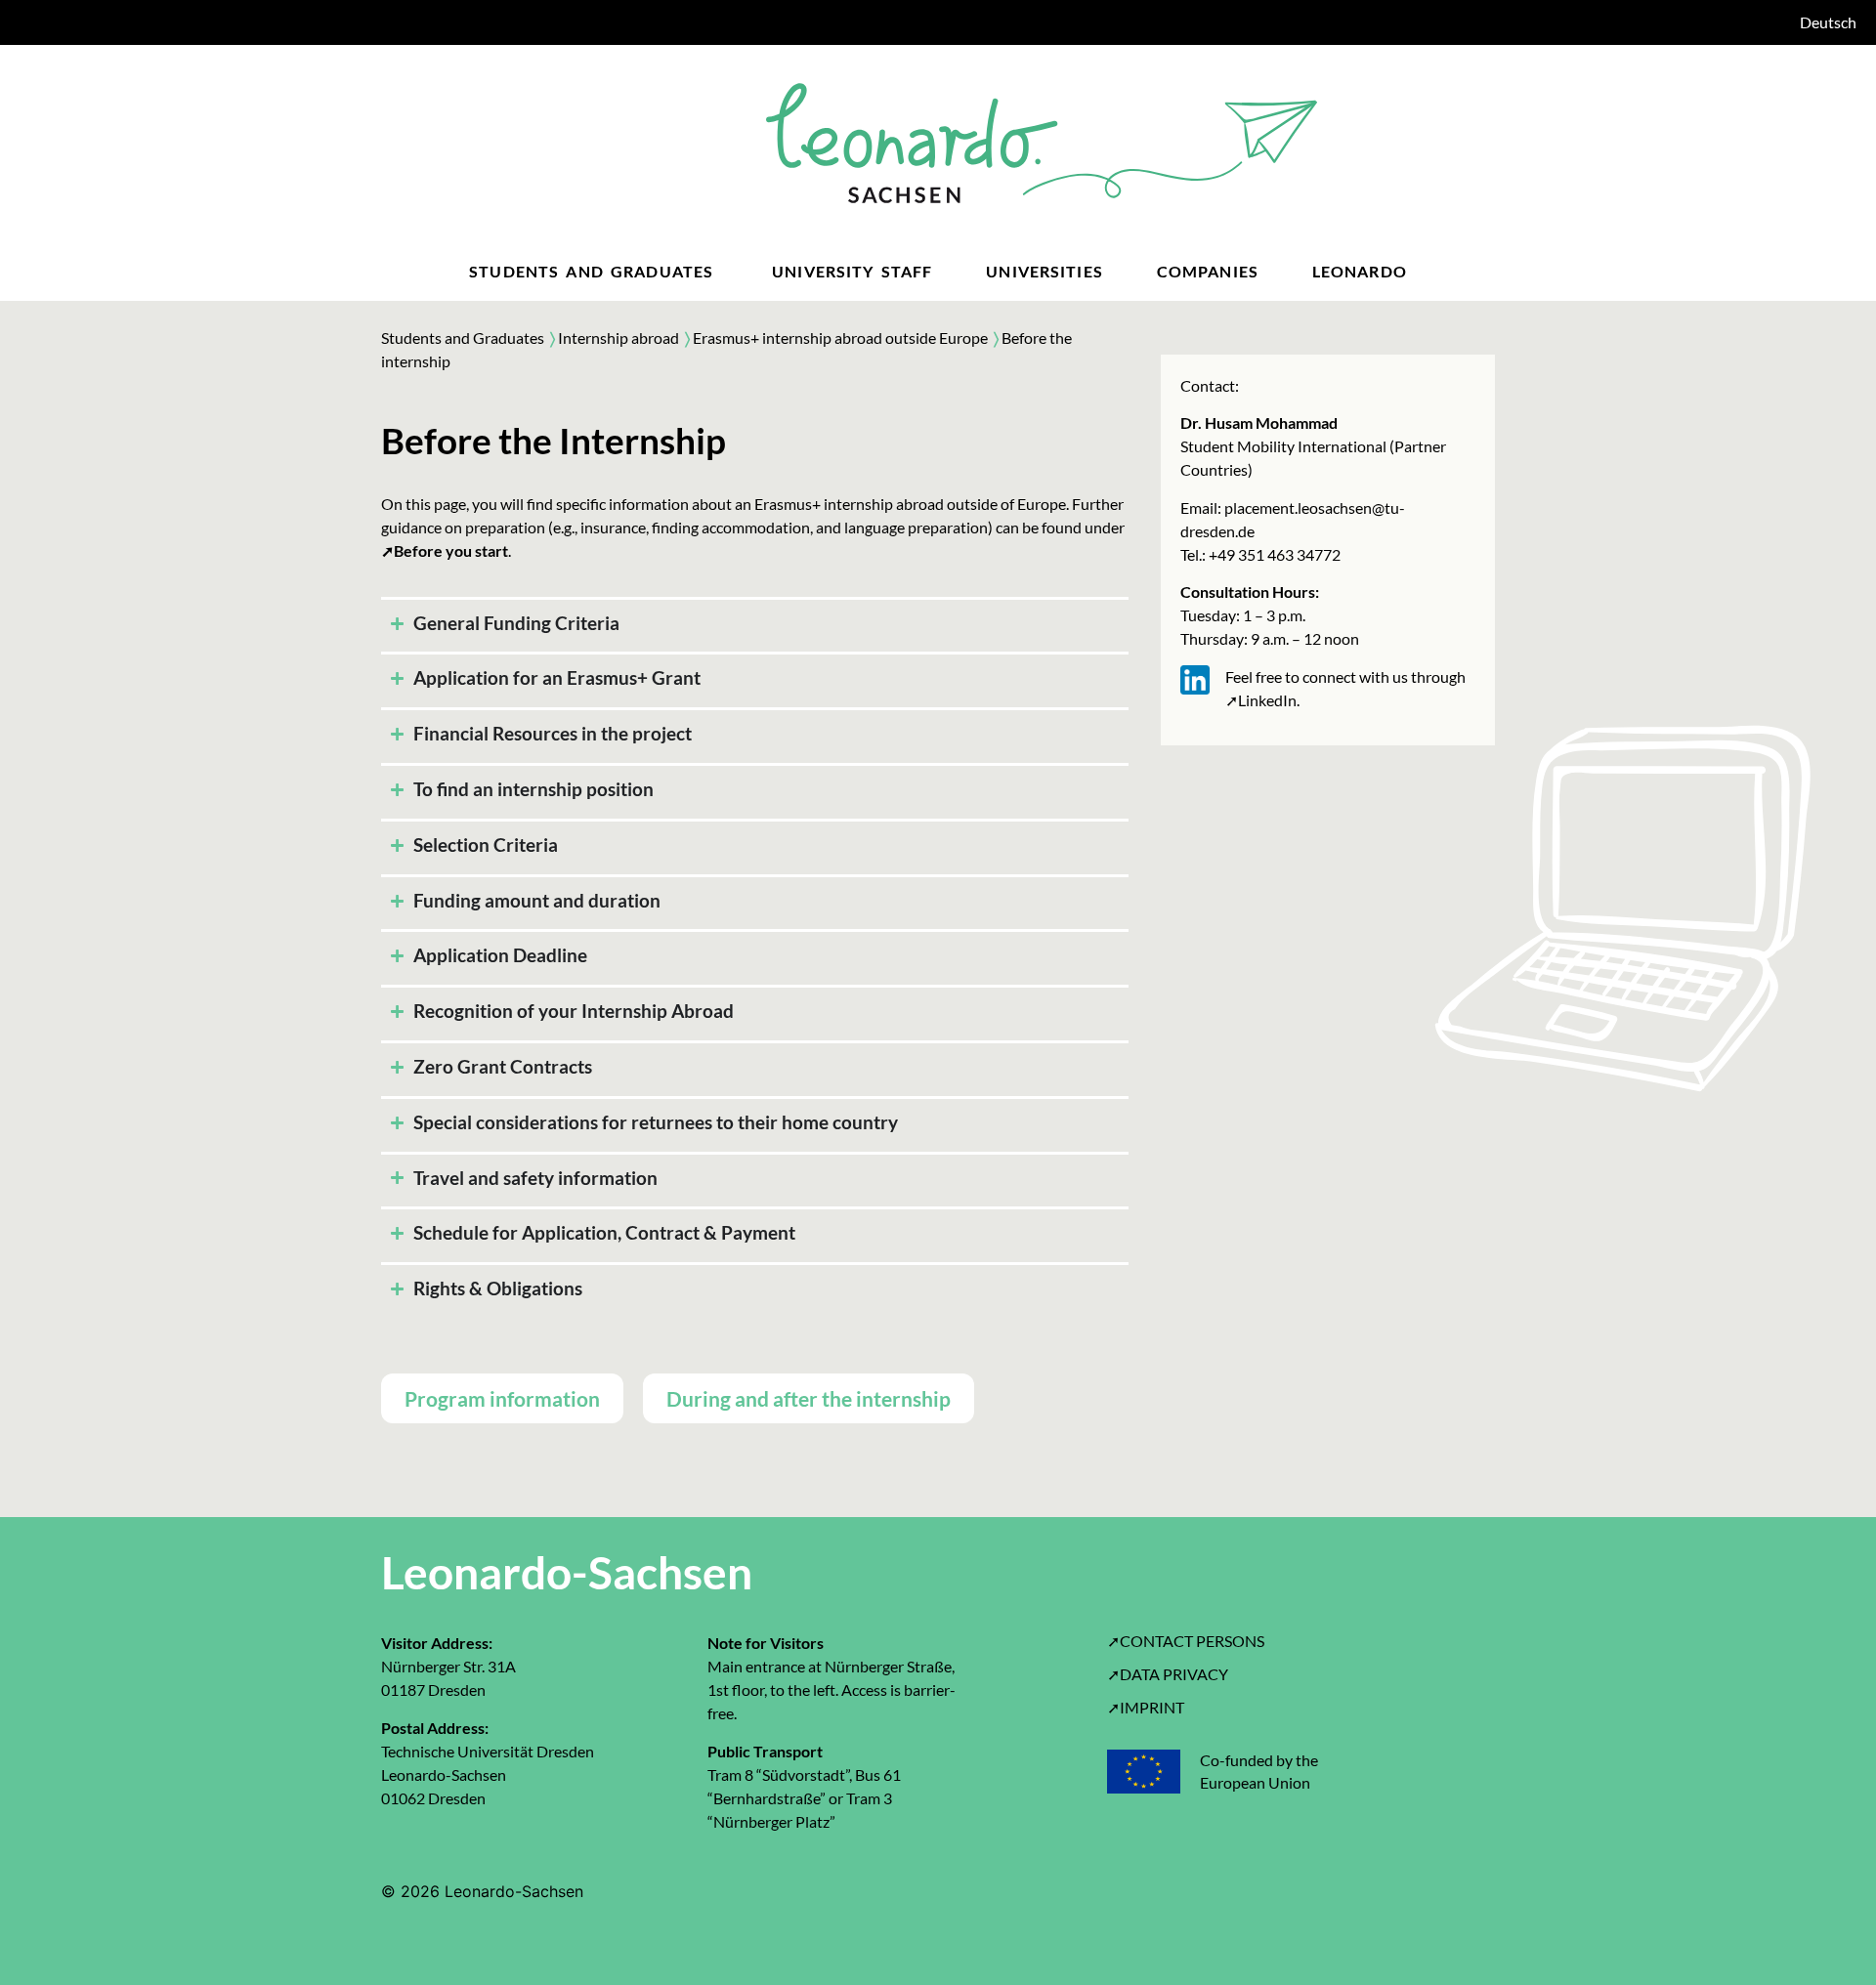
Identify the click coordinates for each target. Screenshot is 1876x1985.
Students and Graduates (463, 338)
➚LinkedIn (1261, 700)
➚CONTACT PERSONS (1186, 1641)
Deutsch (1828, 22)
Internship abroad (618, 338)
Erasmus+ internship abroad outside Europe (843, 338)
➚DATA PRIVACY (1168, 1674)
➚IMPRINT (1146, 1707)
